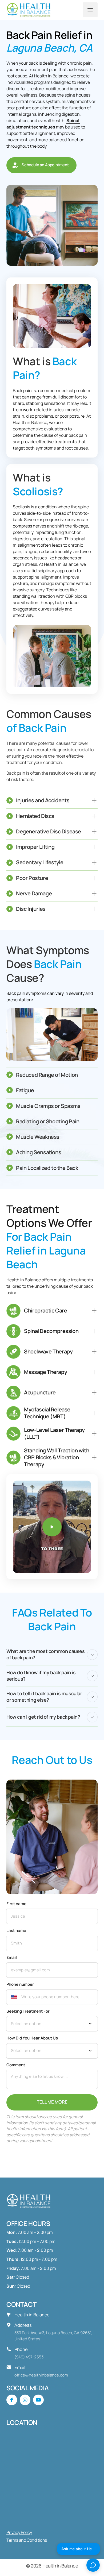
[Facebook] (12, 2400)
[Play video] (52, 1527)
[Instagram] (25, 2400)
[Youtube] (38, 2400)
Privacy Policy (19, 2532)
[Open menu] (90, 10)
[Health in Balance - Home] (30, 10)
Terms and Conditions (27, 2540)
